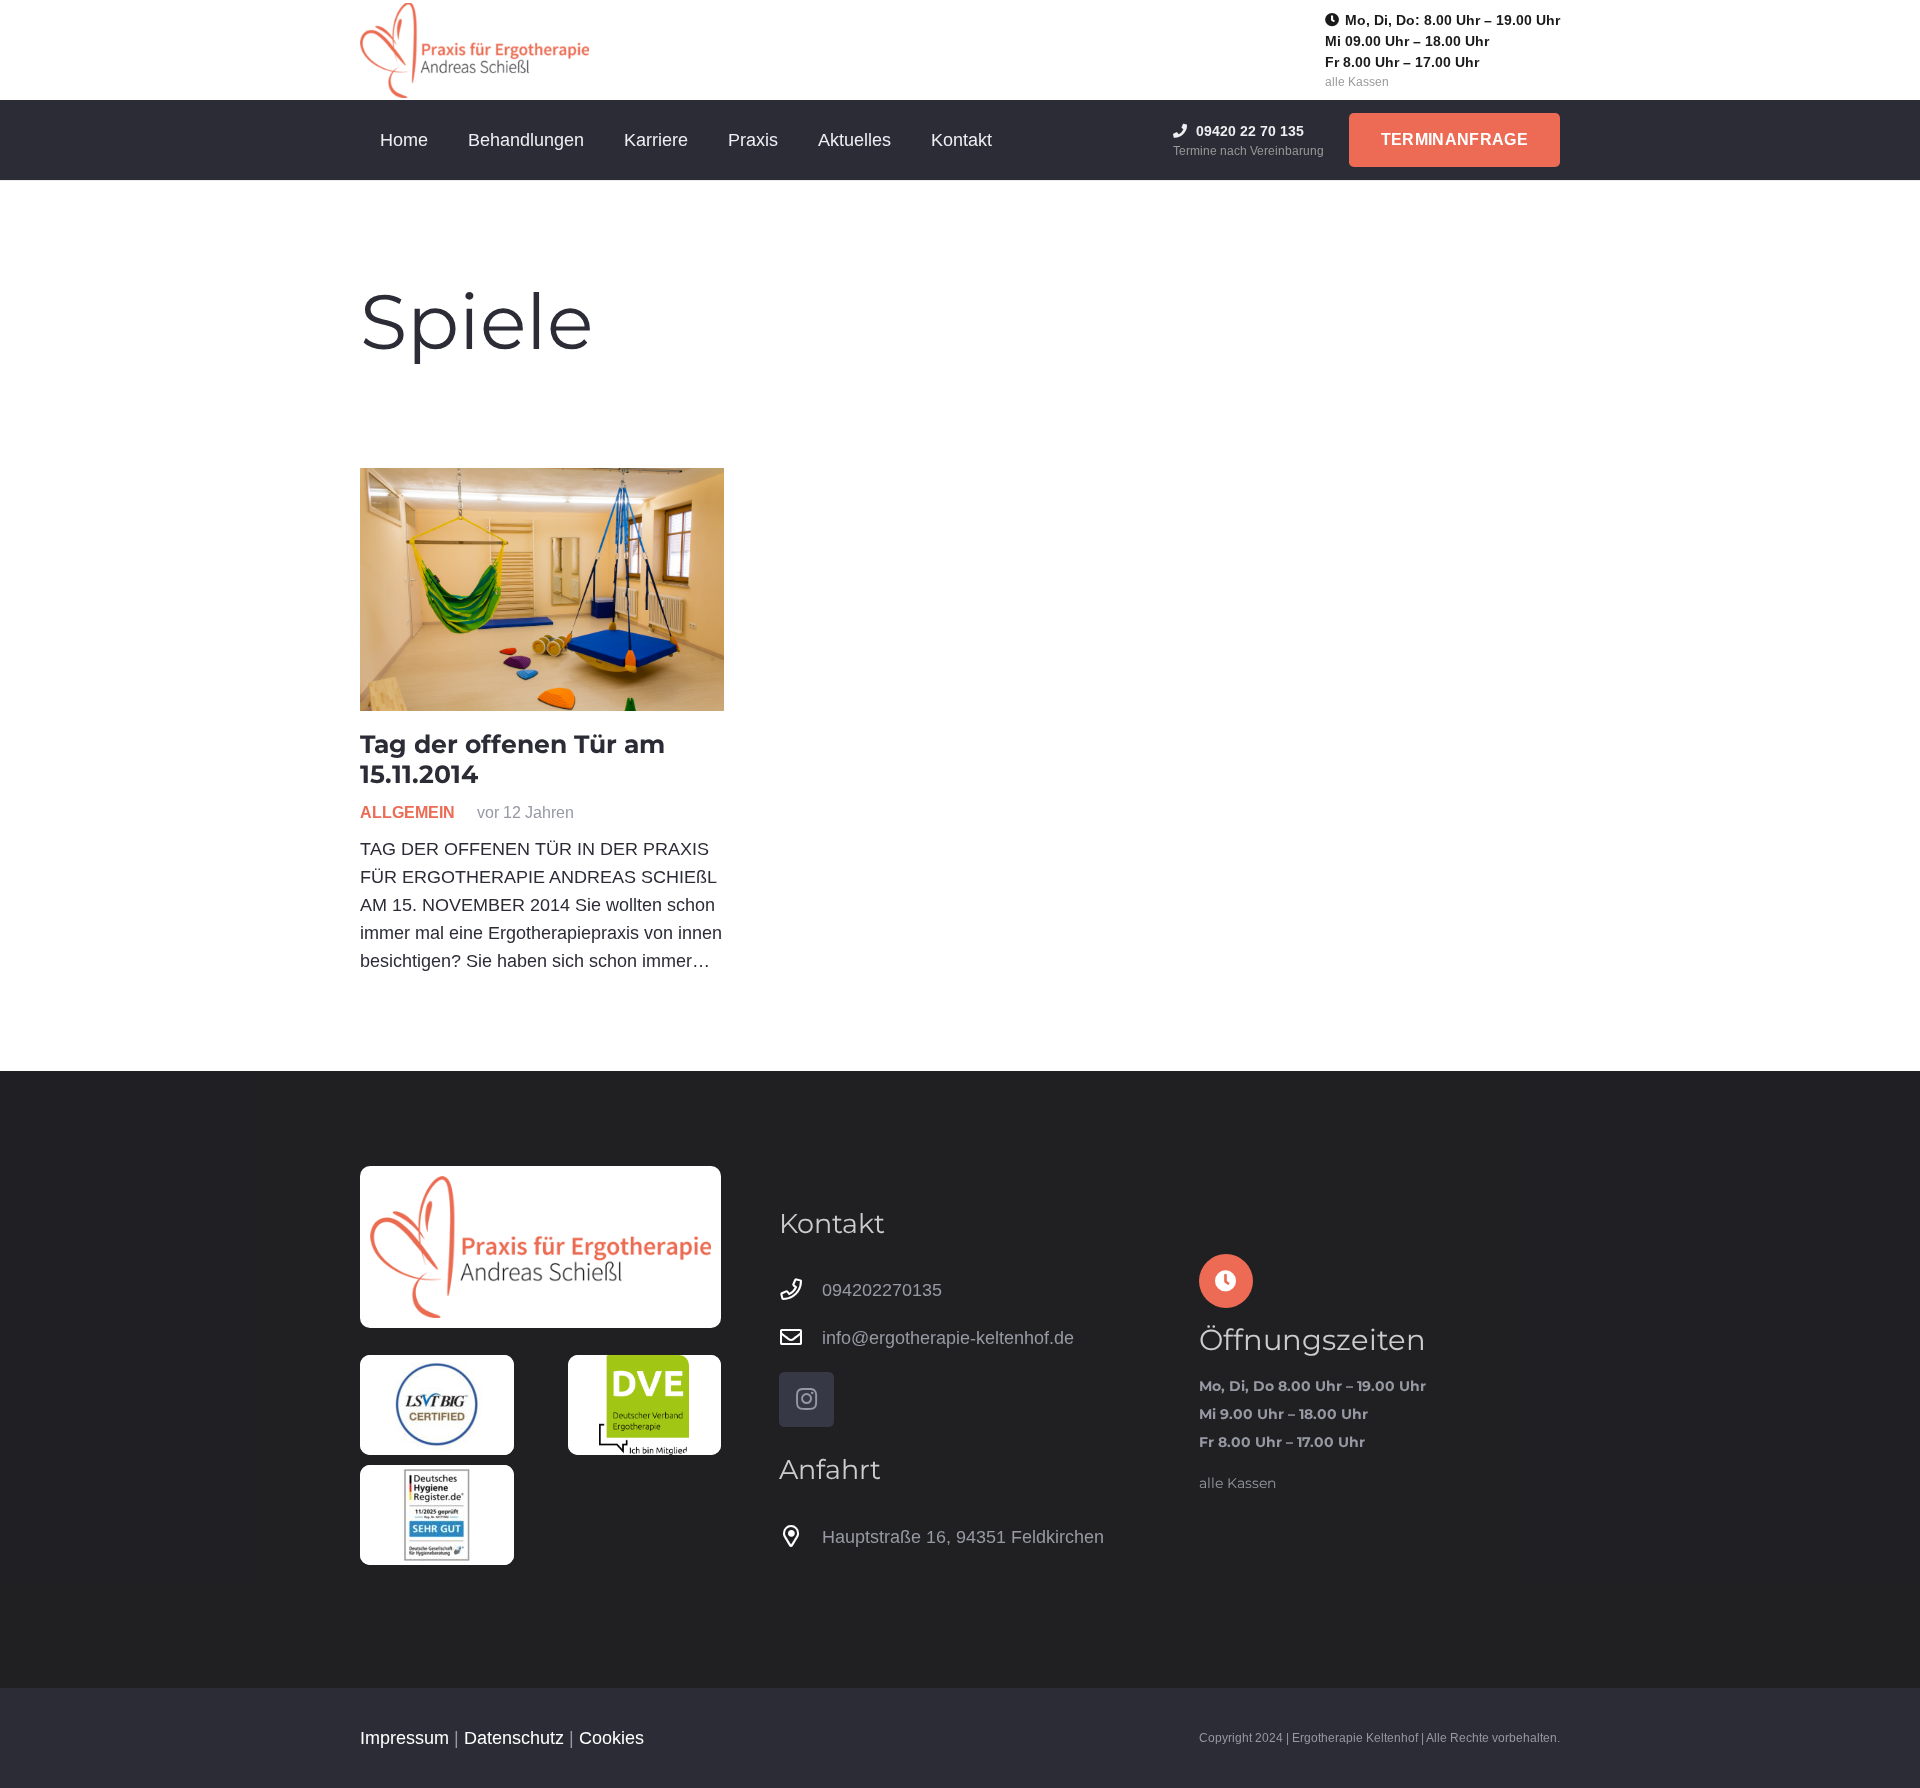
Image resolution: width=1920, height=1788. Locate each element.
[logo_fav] (474, 50)
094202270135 (882, 1290)
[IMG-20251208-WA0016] (437, 1515)
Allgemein (407, 812)
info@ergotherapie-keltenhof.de (948, 1338)
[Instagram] (806, 1399)
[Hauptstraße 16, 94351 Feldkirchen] (800, 1537)
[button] (600, 140)
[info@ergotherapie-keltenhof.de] (800, 1338)
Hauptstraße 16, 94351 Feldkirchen (963, 1537)
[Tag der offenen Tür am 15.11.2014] (542, 589)
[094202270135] (800, 1290)
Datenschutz (514, 1738)
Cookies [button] (611, 1738)
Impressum (404, 1738)
